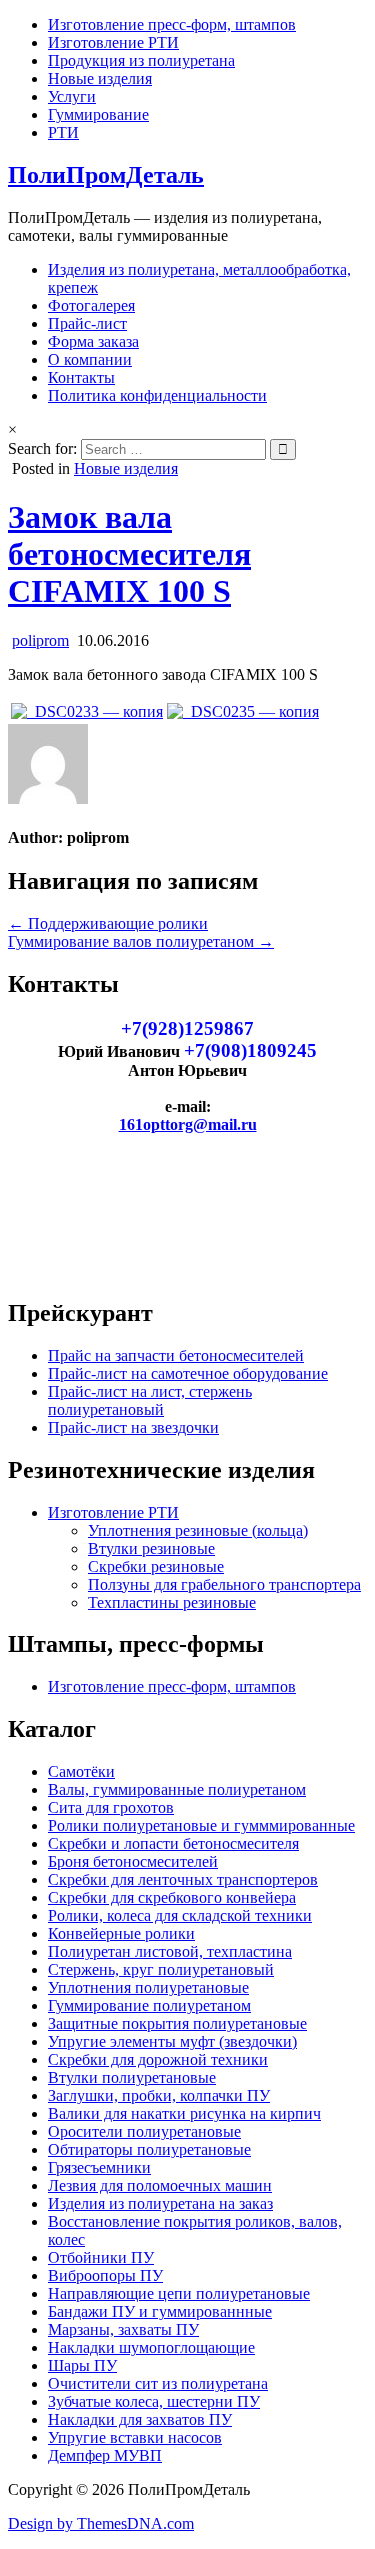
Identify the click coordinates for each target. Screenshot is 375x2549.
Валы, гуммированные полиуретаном (177, 1789)
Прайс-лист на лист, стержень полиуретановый (150, 1400)
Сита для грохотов (111, 1807)
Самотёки (81, 1771)
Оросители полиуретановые (144, 2131)
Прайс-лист (87, 323)
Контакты (81, 377)
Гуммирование (98, 114)
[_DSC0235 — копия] (243, 711)
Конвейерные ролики (121, 1933)
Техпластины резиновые (172, 1602)
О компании (90, 359)
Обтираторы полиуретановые (149, 2149)
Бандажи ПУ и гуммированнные (160, 2311)
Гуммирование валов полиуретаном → (141, 941)
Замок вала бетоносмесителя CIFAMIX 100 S (129, 554)
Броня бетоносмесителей (133, 1861)
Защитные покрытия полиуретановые (177, 2023)
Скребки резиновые (156, 1566)
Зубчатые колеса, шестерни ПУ (154, 2401)
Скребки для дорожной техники (158, 2059)
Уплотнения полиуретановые (148, 1987)
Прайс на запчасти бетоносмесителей (176, 1355)
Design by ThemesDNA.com (101, 2523)
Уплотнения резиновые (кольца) (198, 1530)
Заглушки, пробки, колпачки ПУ (159, 2095)
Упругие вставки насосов (135, 2437)
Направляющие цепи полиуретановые (179, 2293)
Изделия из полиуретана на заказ (160, 2203)
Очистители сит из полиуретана (158, 2383)
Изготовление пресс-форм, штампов (172, 24)
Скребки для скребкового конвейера (172, 1897)
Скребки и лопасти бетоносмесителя (173, 1843)
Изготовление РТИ (113, 42)
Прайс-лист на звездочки (133, 1427)
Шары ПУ (82, 2365)
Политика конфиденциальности (157, 395)
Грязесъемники (99, 2167)
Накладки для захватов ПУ (140, 2419)
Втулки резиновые (151, 1548)
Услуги (72, 96)
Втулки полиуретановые (132, 2077)
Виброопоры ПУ (105, 2275)
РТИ (63, 132)
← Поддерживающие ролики (108, 923)
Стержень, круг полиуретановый (161, 1969)
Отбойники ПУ (101, 2257)
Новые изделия (100, 78)
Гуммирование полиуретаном (149, 2005)
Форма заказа (93, 341)
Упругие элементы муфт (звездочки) (172, 2041)
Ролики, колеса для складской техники (180, 1915)
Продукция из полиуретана (141, 60)
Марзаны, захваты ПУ (123, 2329)
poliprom (40, 640)
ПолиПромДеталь (106, 175)
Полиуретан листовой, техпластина (170, 1951)
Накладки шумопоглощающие (151, 2347)
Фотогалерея (91, 305)
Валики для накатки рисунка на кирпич (184, 2113)
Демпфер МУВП (105, 2455)
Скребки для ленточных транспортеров (183, 1879)
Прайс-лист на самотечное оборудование (188, 1373)
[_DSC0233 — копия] (87, 711)
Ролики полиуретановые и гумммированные (201, 1825)
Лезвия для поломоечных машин (160, 2185)
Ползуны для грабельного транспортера (224, 1584)
